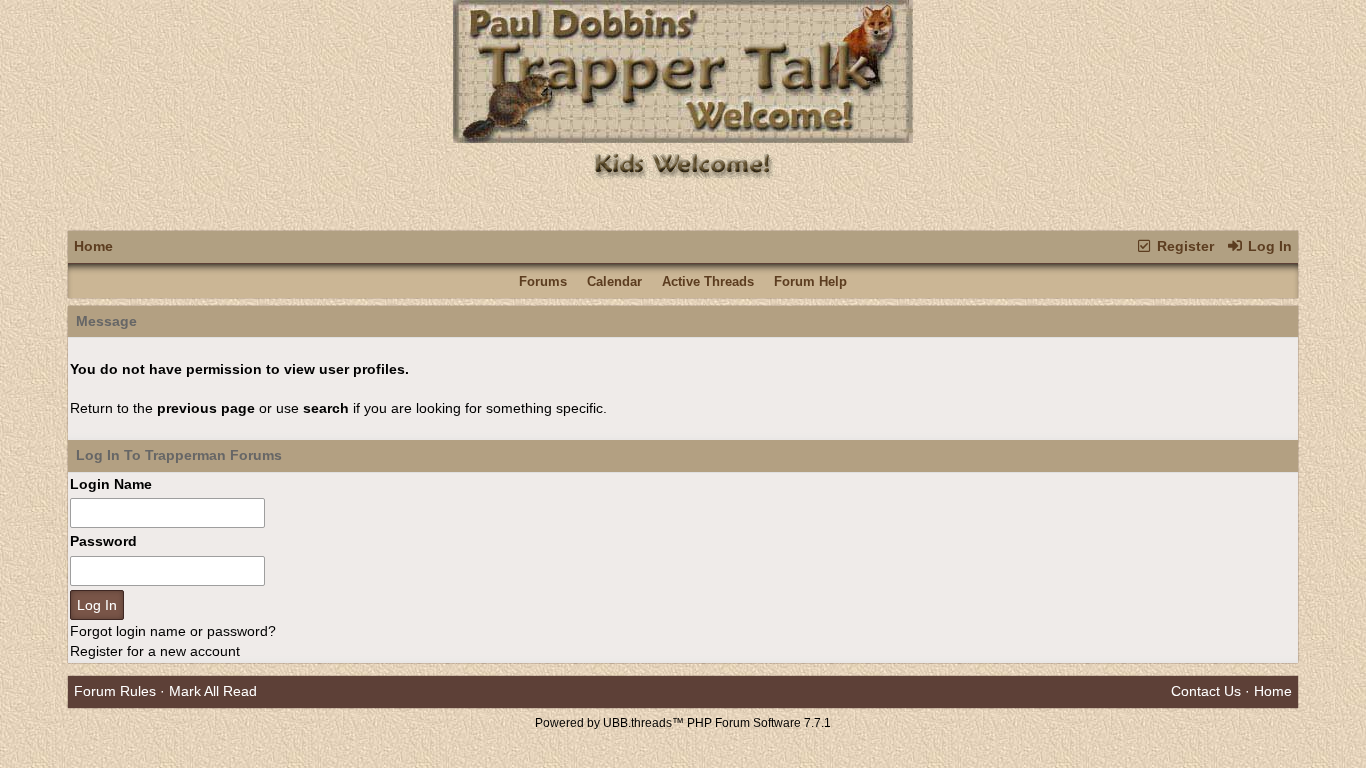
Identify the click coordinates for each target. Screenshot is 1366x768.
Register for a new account (155, 651)
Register (1183, 246)
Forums (543, 281)
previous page (206, 408)
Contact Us (1206, 691)
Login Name (111, 484)
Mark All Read (213, 691)
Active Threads (708, 281)
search (326, 408)
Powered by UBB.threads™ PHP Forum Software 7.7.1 (683, 723)
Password (103, 541)
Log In (1268, 246)
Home (93, 246)
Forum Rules (115, 691)
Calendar (614, 281)
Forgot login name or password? (173, 631)
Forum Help (810, 281)
